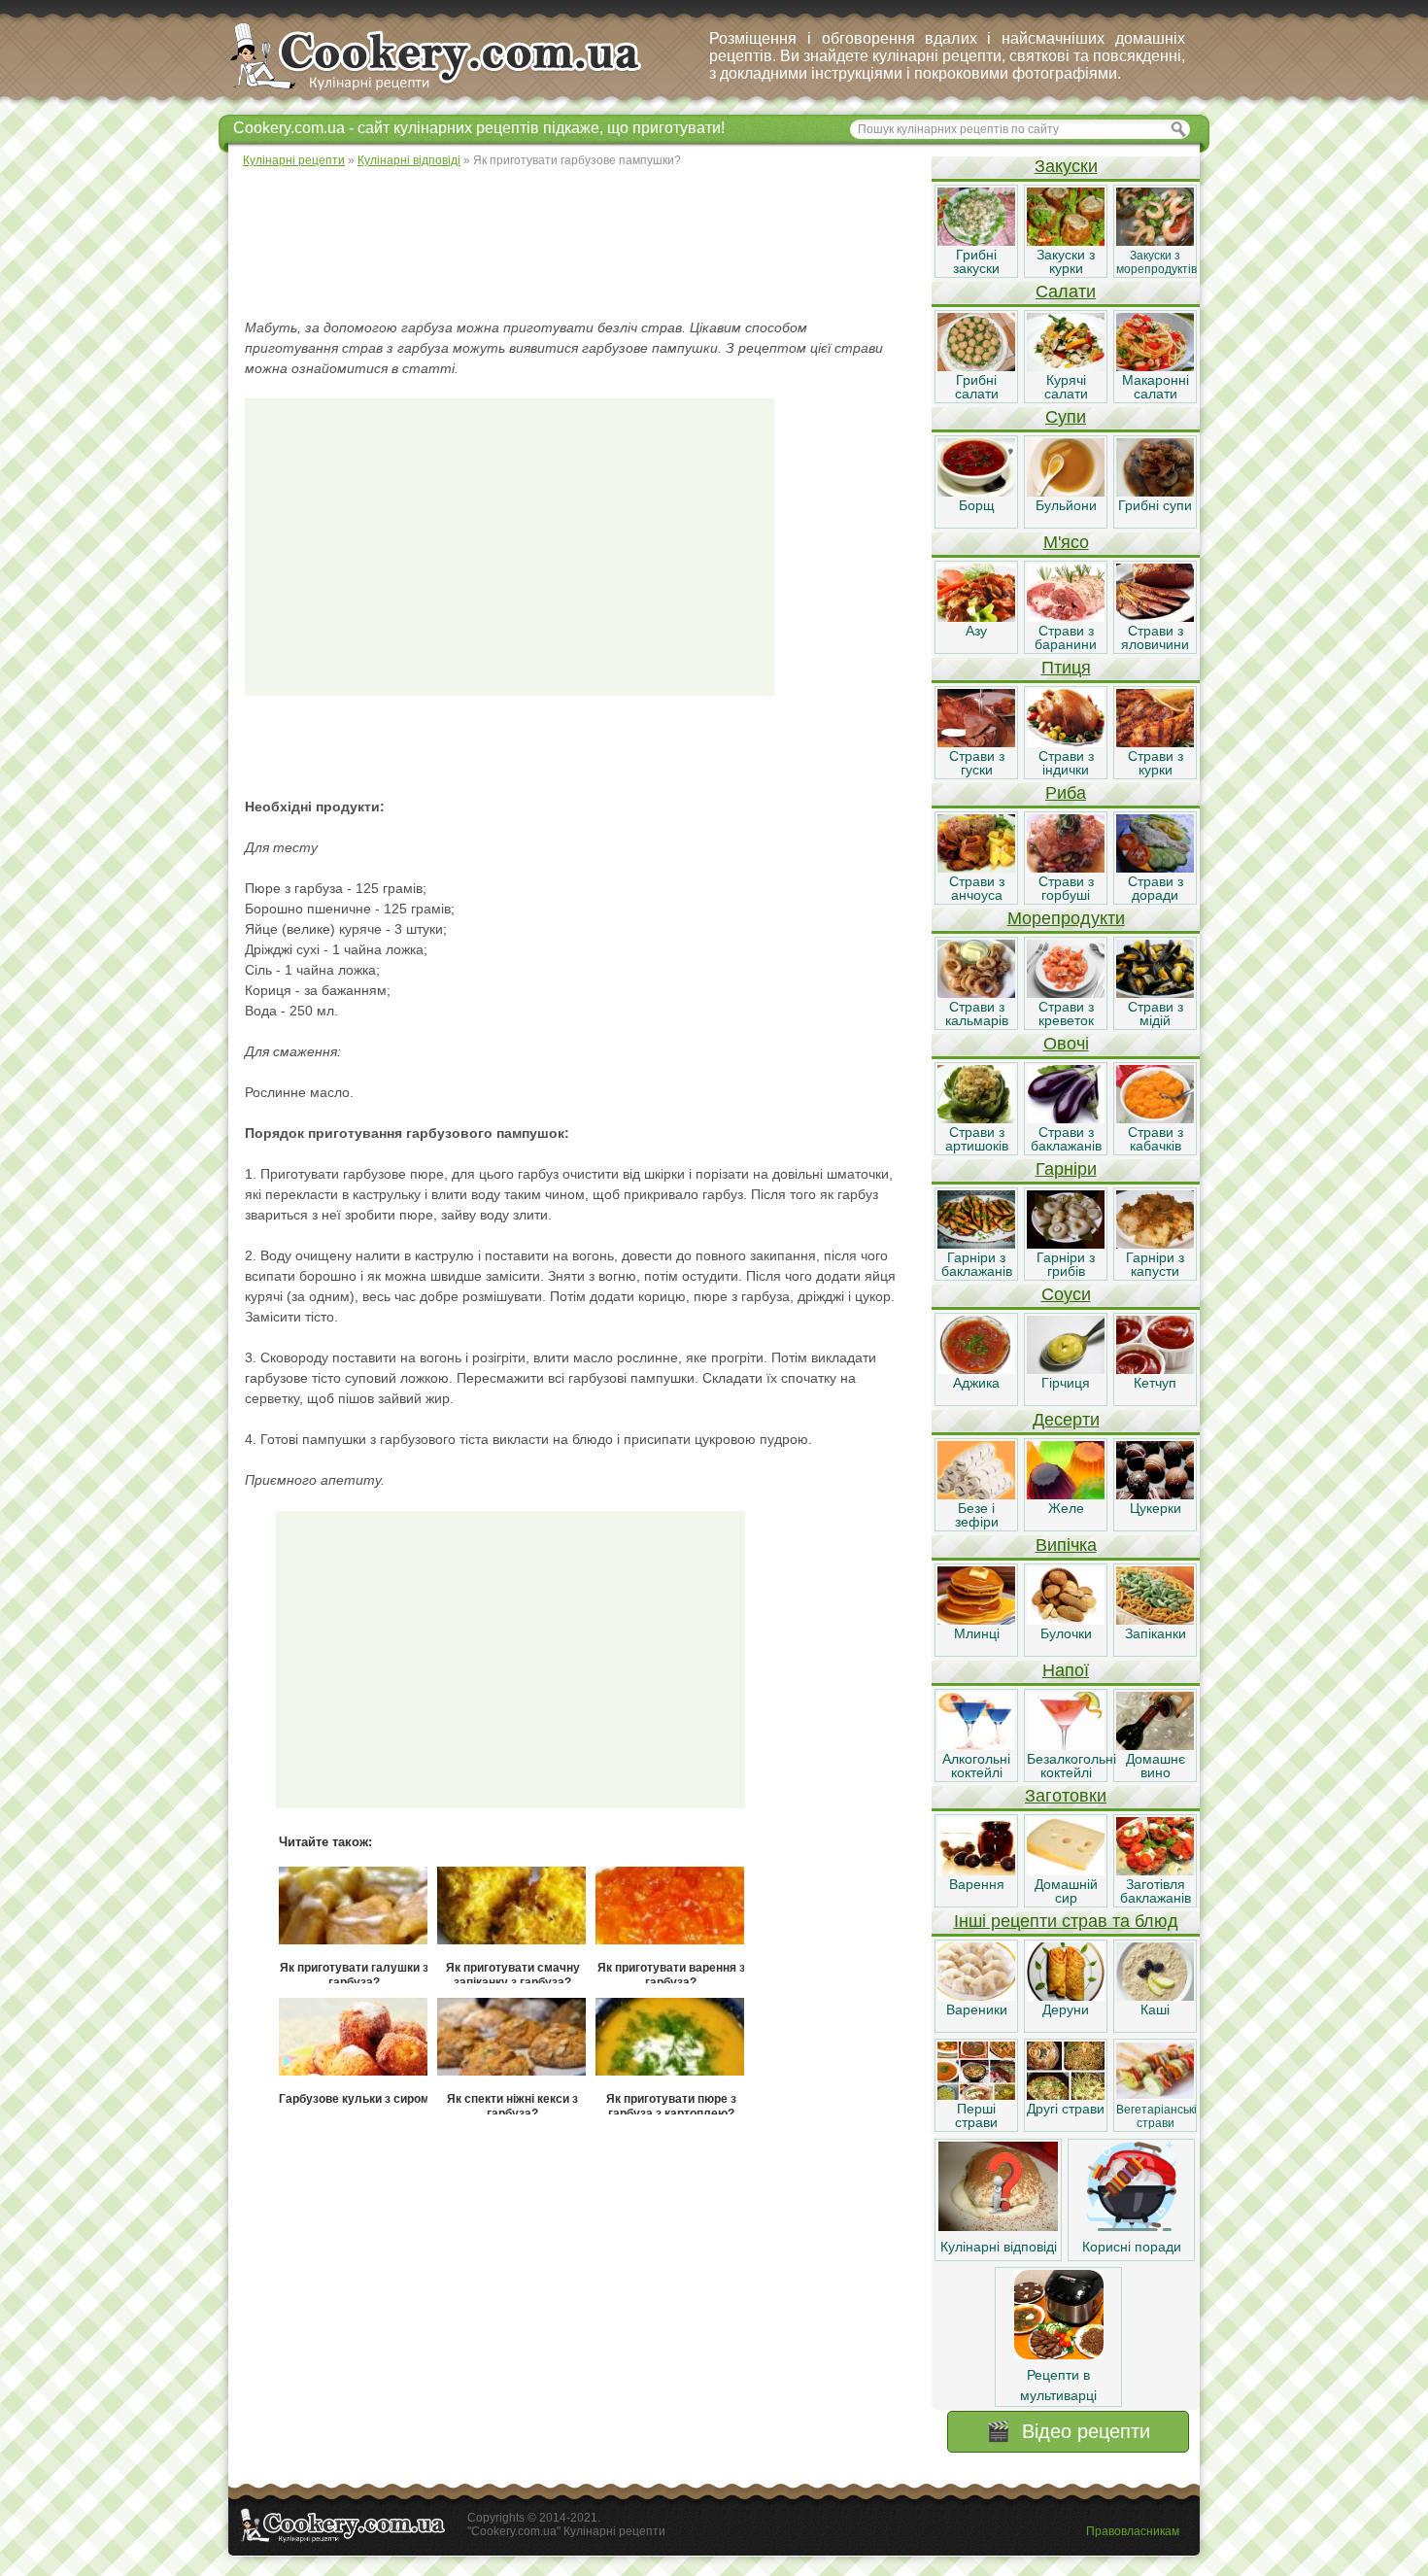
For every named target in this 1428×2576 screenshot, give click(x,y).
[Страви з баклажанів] (1066, 1118)
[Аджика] (976, 1369)
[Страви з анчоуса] (976, 868)
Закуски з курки (1066, 261)
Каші (1155, 2009)
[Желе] (1066, 1494)
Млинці (977, 1633)
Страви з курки (1156, 763)
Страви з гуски (977, 763)
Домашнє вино (1156, 1766)
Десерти (1066, 1420)
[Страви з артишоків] (976, 1118)
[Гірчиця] (1066, 1369)
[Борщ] (976, 492)
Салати (1066, 292)
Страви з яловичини (1155, 637)
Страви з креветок (1066, 1013)
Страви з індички (1066, 763)
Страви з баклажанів (1066, 1139)
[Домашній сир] (1066, 1871)
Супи (1066, 417)
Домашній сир (1066, 1891)
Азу (976, 631)
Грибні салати (977, 387)
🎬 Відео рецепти (1068, 2431)
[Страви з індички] (1066, 742)
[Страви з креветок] (1066, 993)
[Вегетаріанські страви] (1155, 2095)
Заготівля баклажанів (1156, 1891)
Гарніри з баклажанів (977, 1264)
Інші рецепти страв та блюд (1066, 1921)
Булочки (1066, 1633)
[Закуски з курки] (1066, 241)
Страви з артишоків (977, 1139)
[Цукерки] (1155, 1494)
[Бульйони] (1066, 492)
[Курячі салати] (1066, 366)
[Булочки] (1066, 1620)
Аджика (976, 1383)
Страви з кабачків (1156, 1139)
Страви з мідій (1156, 1013)
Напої (1066, 1670)
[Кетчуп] (1155, 1369)
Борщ (977, 505)
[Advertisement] (579, 243)
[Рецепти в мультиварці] (1059, 2354)
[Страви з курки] (1155, 742)
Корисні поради (1132, 2247)
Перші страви (976, 2115)
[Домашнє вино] (1155, 1745)
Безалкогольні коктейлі (1071, 1766)
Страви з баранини (1066, 637)
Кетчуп (1155, 1383)
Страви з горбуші (1066, 888)
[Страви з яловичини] (1155, 617)
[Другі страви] (1066, 2095)
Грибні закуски (976, 261)
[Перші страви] (976, 2095)
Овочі (1066, 1044)
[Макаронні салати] (1155, 366)
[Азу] (976, 617)
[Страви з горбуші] (1066, 868)
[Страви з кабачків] (1155, 1118)
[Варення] (976, 1871)
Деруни (1066, 2009)
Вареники (977, 2009)
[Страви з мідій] (1155, 993)
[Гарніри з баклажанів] (976, 1244)
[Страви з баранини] (1066, 617)
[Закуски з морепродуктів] (1155, 241)
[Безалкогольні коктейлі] (1066, 1745)
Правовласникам (1133, 2531)
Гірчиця (1066, 1383)
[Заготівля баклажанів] (1155, 1871)
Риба (1066, 793)
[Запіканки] (1155, 1620)
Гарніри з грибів (1066, 1264)
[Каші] (1155, 1996)
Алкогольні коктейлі (976, 1766)
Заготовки (1066, 1796)
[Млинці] (976, 1620)
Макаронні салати (1156, 387)
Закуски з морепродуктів (1156, 262)
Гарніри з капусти (1155, 1264)
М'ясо (1066, 542)
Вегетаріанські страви (1156, 2116)
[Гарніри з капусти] (1155, 1244)
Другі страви (1066, 2109)
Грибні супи (1155, 505)
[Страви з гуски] (976, 742)
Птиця (1066, 668)
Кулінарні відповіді (999, 2247)
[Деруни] (1066, 1996)
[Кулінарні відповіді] (998, 2226)
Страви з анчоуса (977, 888)
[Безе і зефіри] (976, 1494)
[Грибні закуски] (976, 241)
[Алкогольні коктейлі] (976, 1745)
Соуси (1066, 1294)
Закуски (1066, 166)
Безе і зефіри (977, 1515)
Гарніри (1066, 1169)
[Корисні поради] (1132, 2226)
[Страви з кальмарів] (976, 993)
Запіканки (1156, 1633)
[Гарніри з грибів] (1066, 1244)
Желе (1066, 1508)
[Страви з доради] (1155, 868)
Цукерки (1156, 1508)
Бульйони (1066, 505)
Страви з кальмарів (977, 1013)
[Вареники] (976, 1996)
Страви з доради (1156, 888)
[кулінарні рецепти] (452, 91)
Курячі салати (1066, 387)
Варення (977, 1884)
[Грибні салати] (976, 366)
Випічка (1066, 1545)
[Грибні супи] (1155, 492)
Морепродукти (1066, 918)
